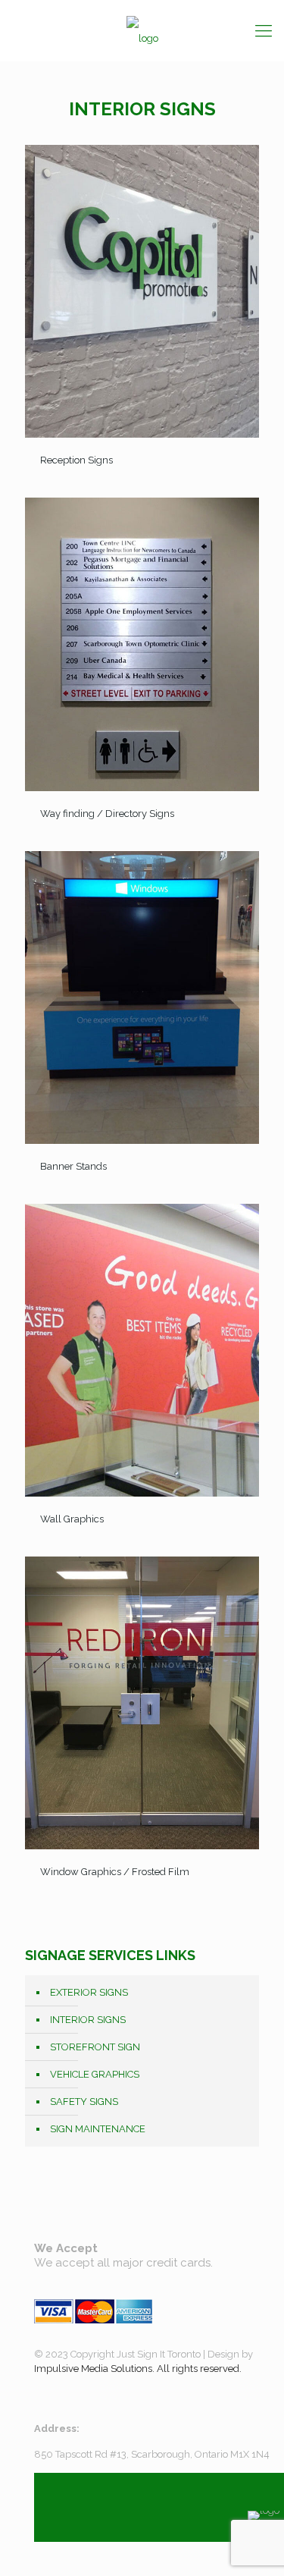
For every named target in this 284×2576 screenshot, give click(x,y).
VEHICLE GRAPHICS (95, 2074)
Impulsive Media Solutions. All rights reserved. (138, 2369)
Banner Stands (73, 1166)
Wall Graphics (72, 1519)
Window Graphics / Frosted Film (115, 1872)
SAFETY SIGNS (84, 2102)
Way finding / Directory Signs (107, 814)
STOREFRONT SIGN (95, 2047)
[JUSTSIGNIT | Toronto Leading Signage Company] (142, 30)
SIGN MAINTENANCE (98, 2129)
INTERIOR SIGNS (88, 2020)
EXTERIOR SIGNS (89, 1992)
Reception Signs (76, 460)
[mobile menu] (264, 30)
